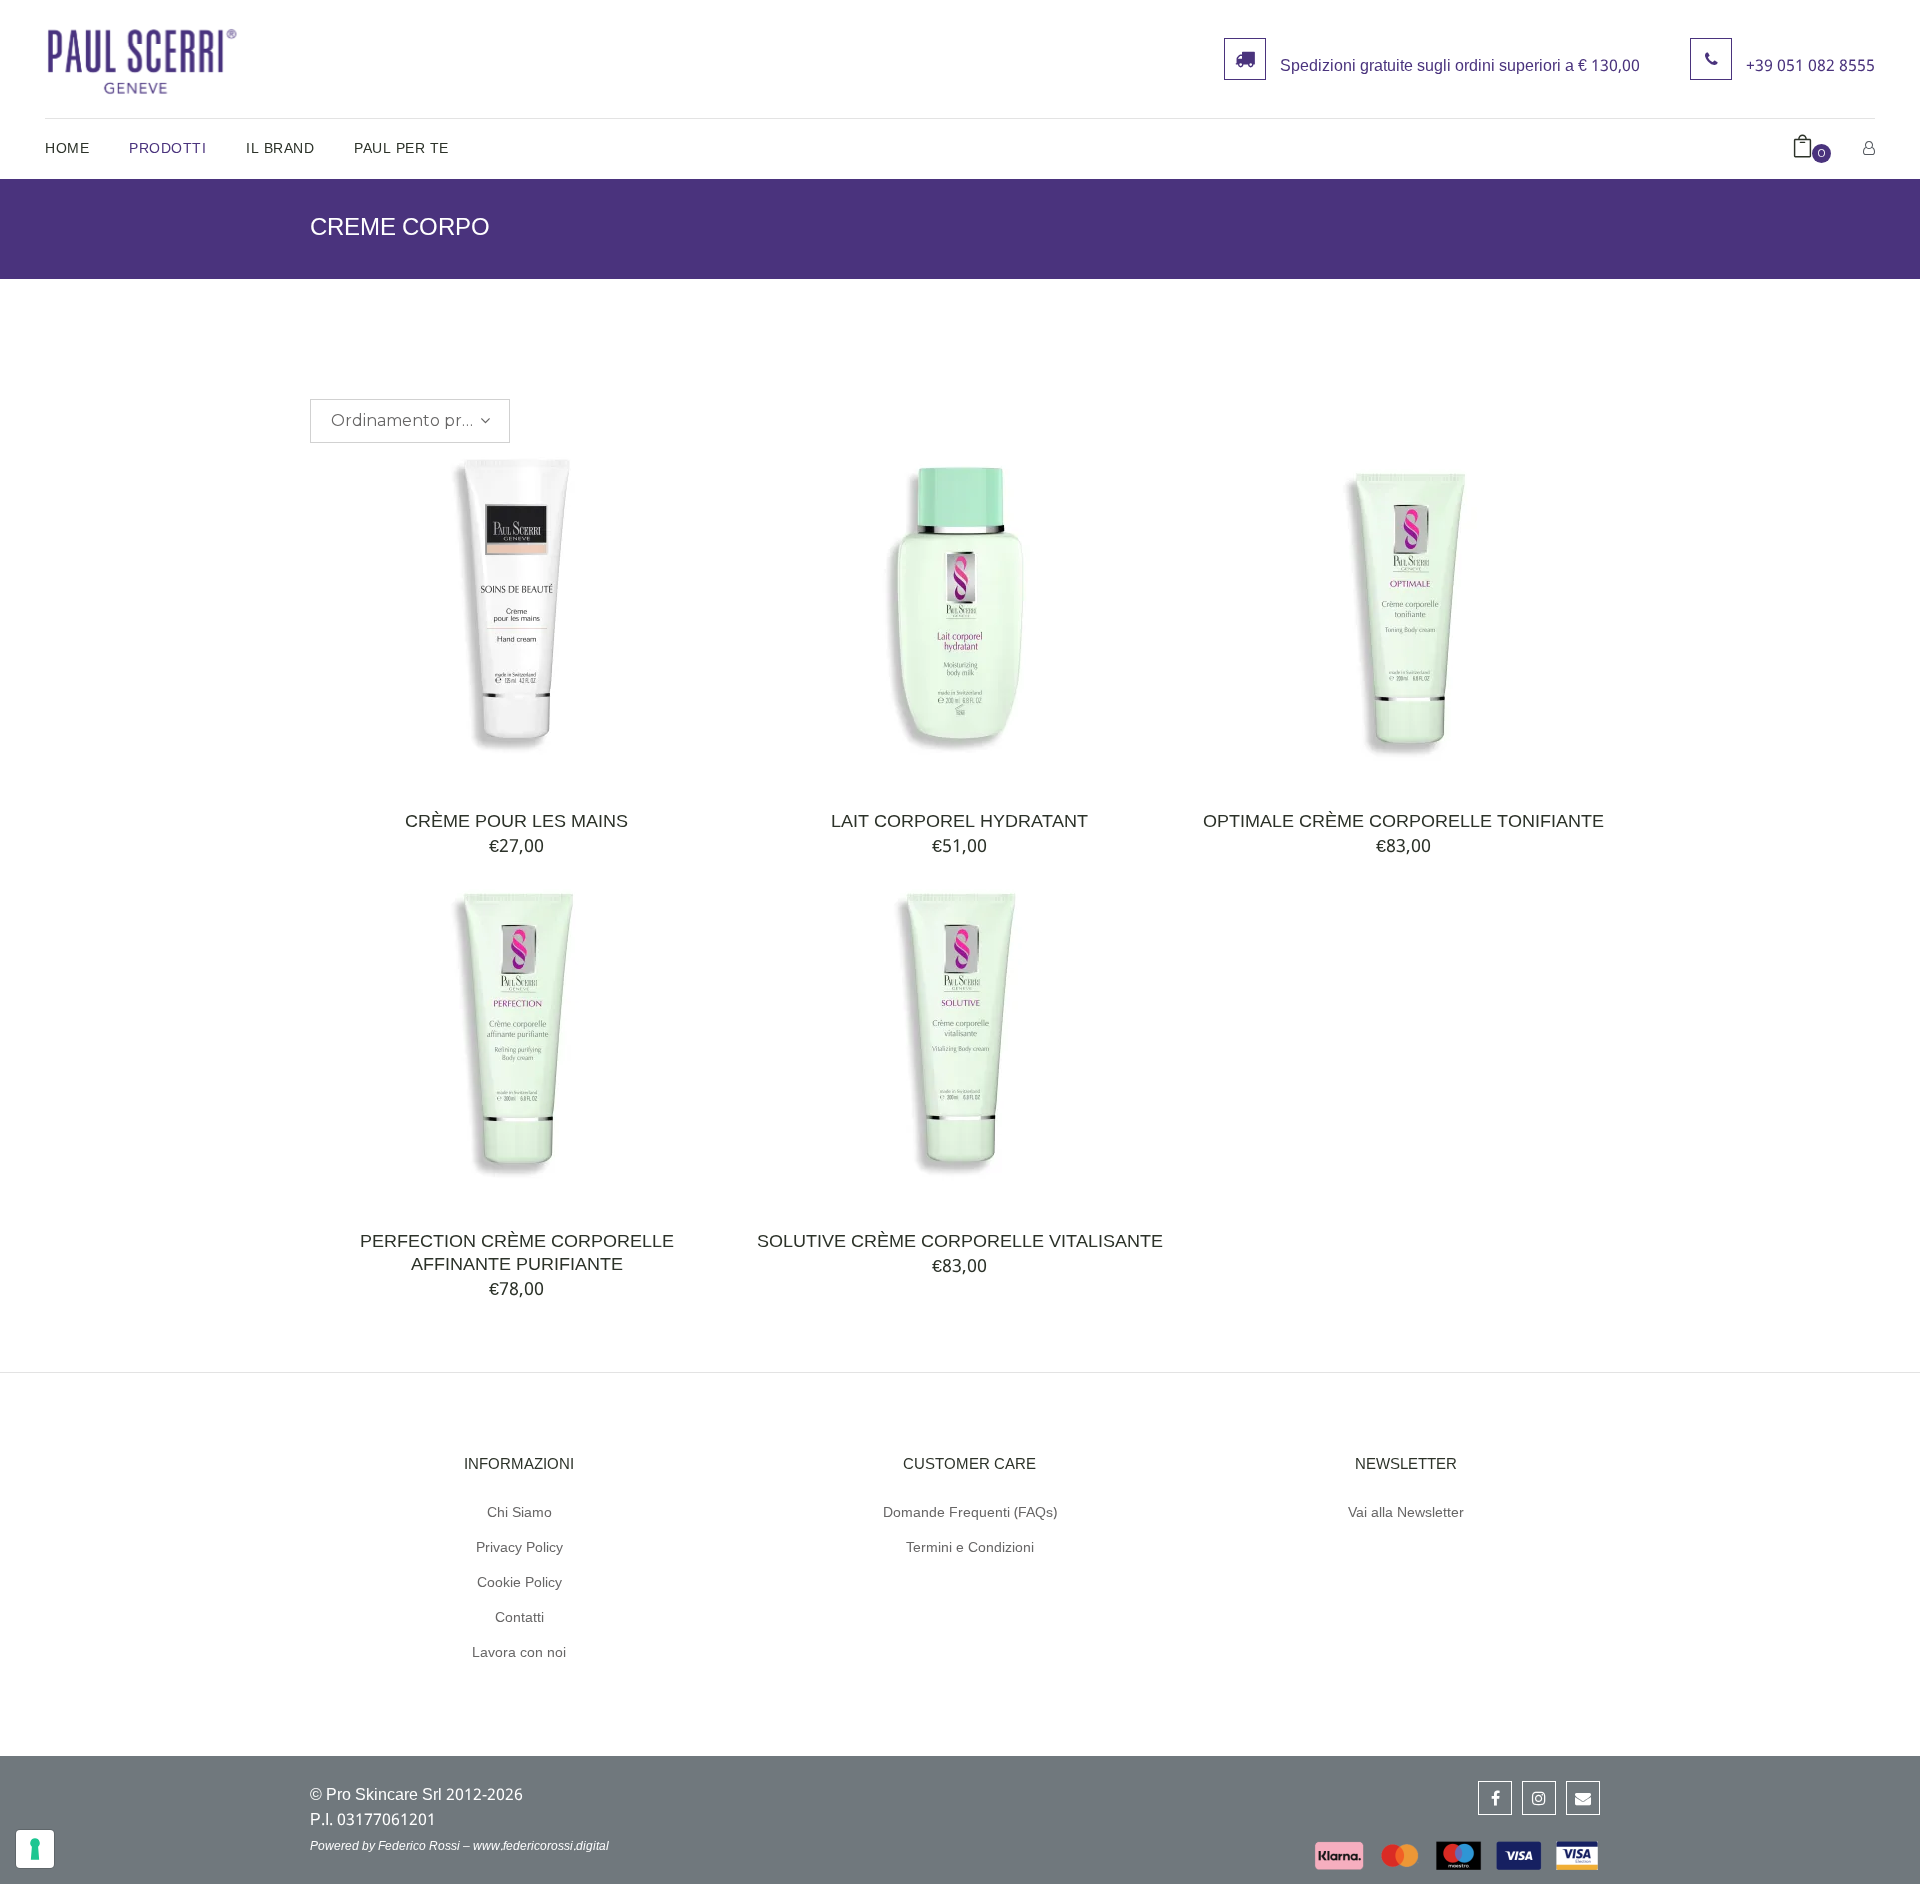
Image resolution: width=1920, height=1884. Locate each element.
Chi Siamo (519, 1513)
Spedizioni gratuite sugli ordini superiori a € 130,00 (1460, 67)
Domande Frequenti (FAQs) (970, 1513)
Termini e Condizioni (970, 1548)
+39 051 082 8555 (1810, 67)
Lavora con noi (519, 1653)
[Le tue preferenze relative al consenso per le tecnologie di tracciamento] (35, 1849)
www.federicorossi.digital (541, 1847)
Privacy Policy (519, 1548)
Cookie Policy (519, 1583)
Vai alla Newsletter (1406, 1513)
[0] (1802, 149)
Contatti (519, 1618)
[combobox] (410, 421)
